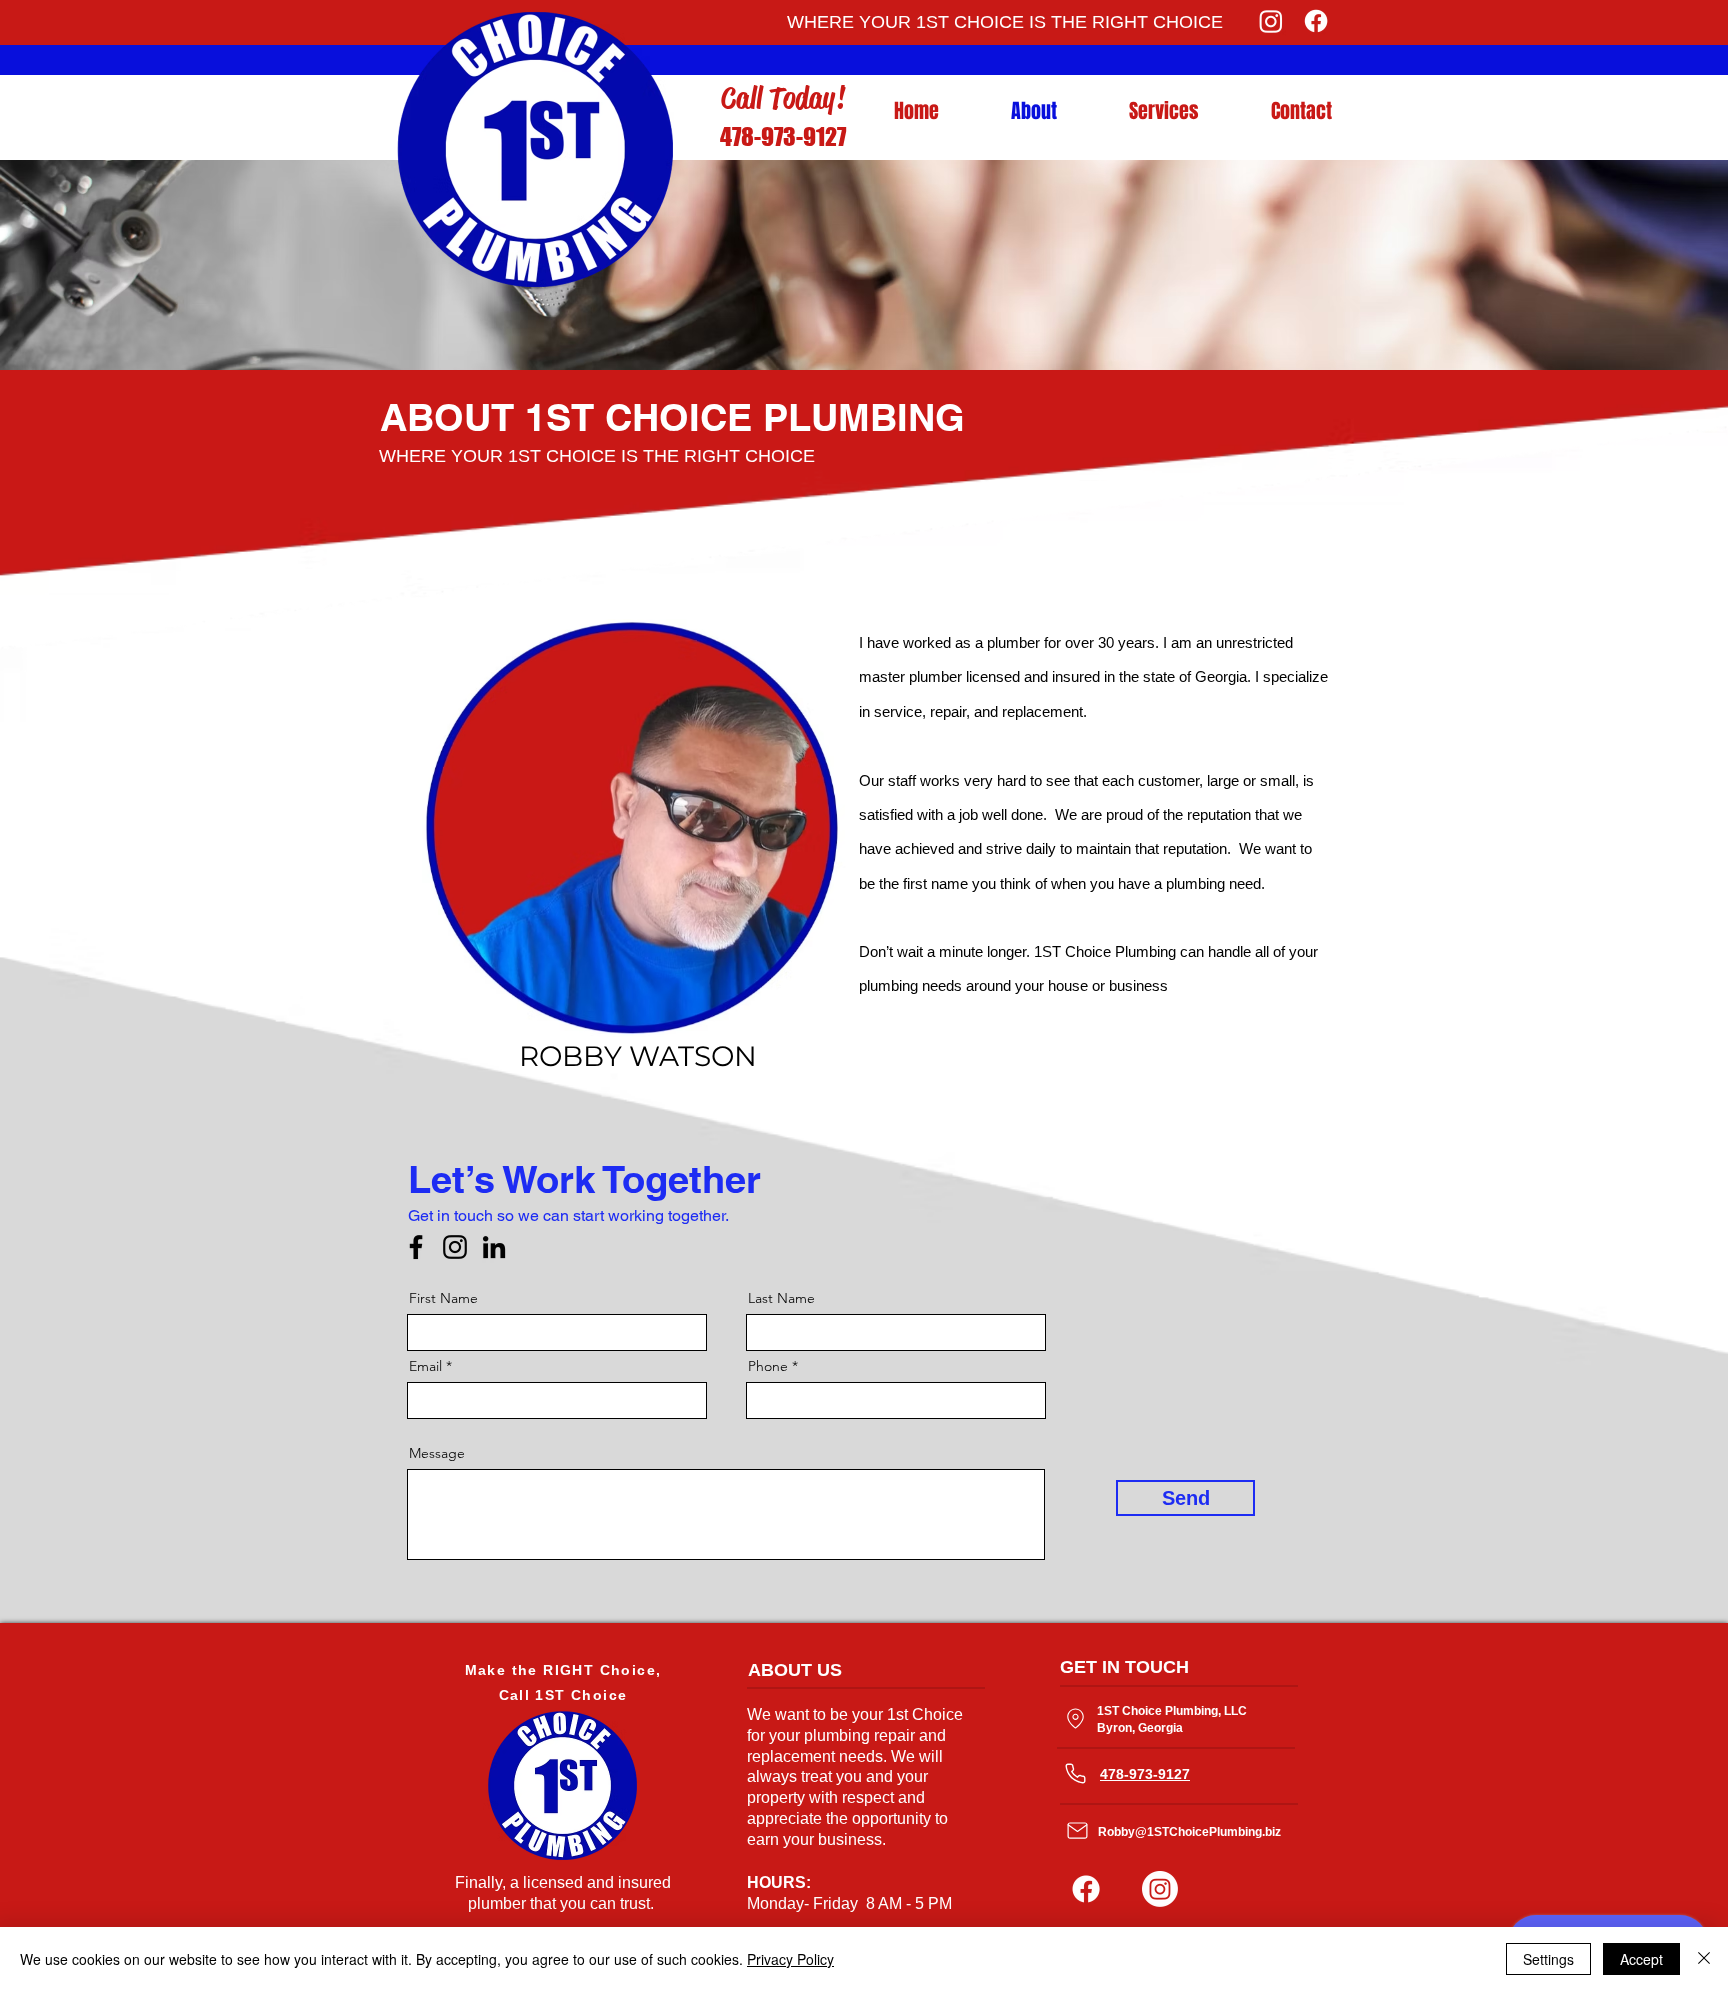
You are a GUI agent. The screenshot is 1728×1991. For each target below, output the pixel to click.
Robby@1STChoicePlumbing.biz (1189, 1832)
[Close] (1704, 1959)
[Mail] (1077, 1830)
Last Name (781, 1298)
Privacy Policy (790, 1959)
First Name (443, 1298)
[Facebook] (1316, 21)
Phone (768, 1366)
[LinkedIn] (494, 1247)
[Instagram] (1271, 21)
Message (437, 1453)
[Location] (1075, 1718)
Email (425, 1366)
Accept (1641, 1959)
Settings (1548, 1959)
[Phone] (1075, 1773)
